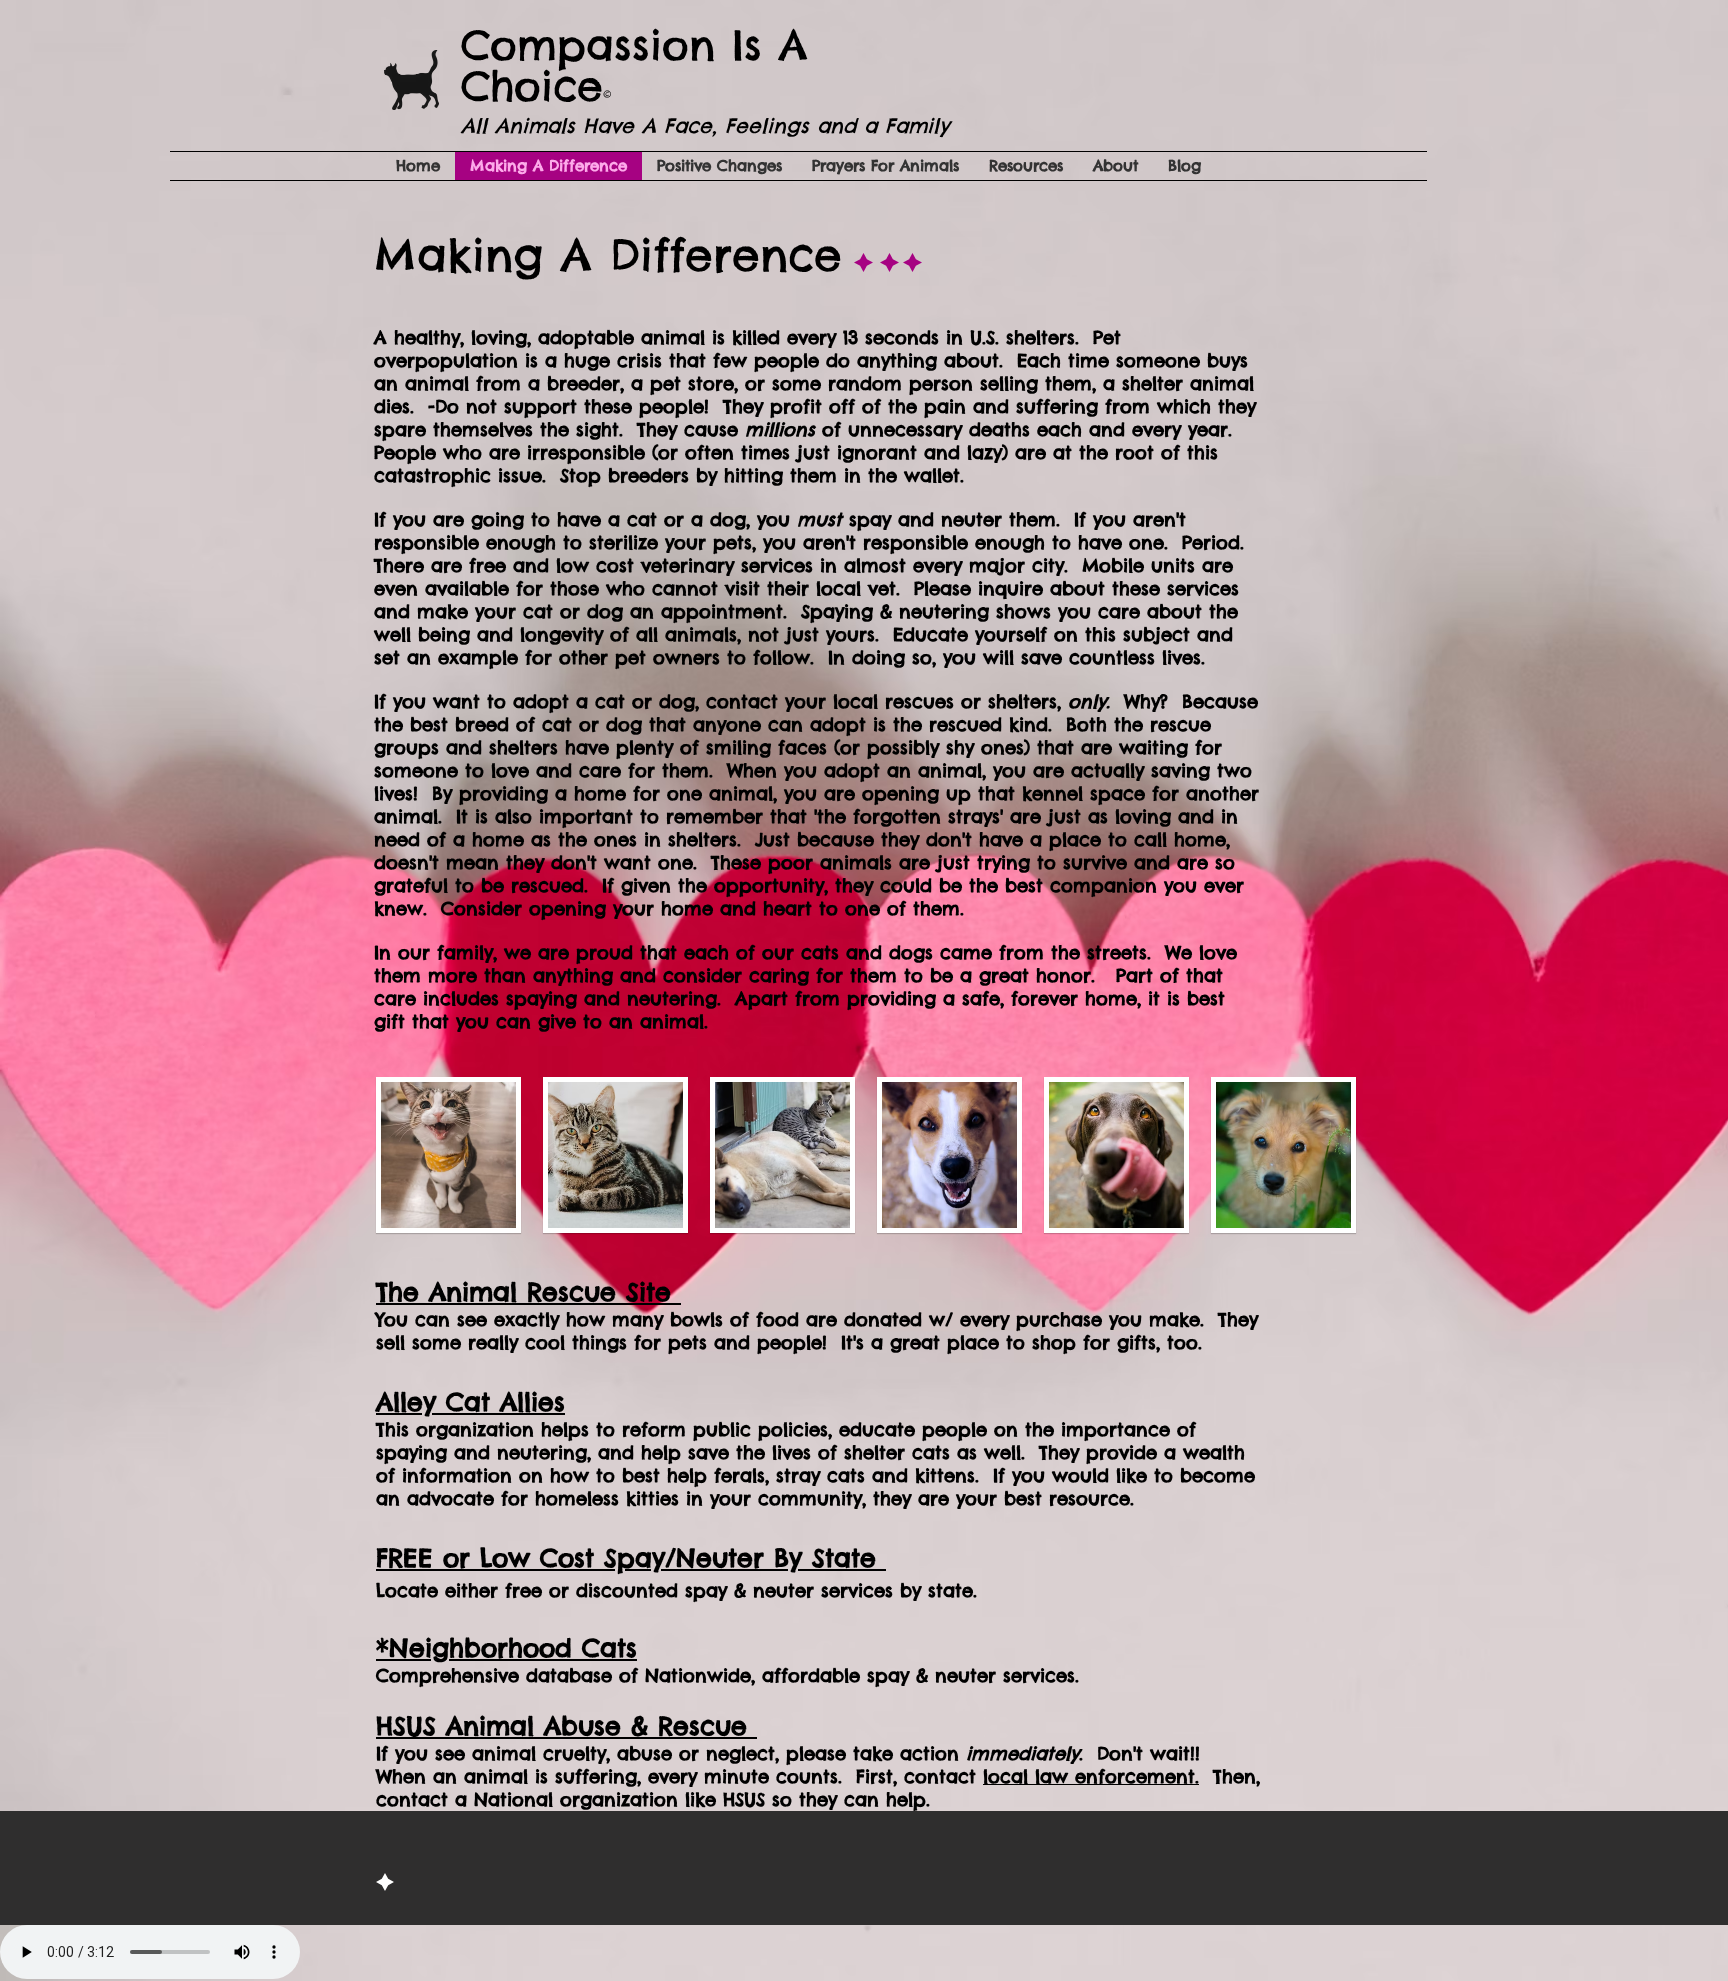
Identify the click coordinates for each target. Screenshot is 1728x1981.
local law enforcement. (1091, 1776)
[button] (448, 1155)
